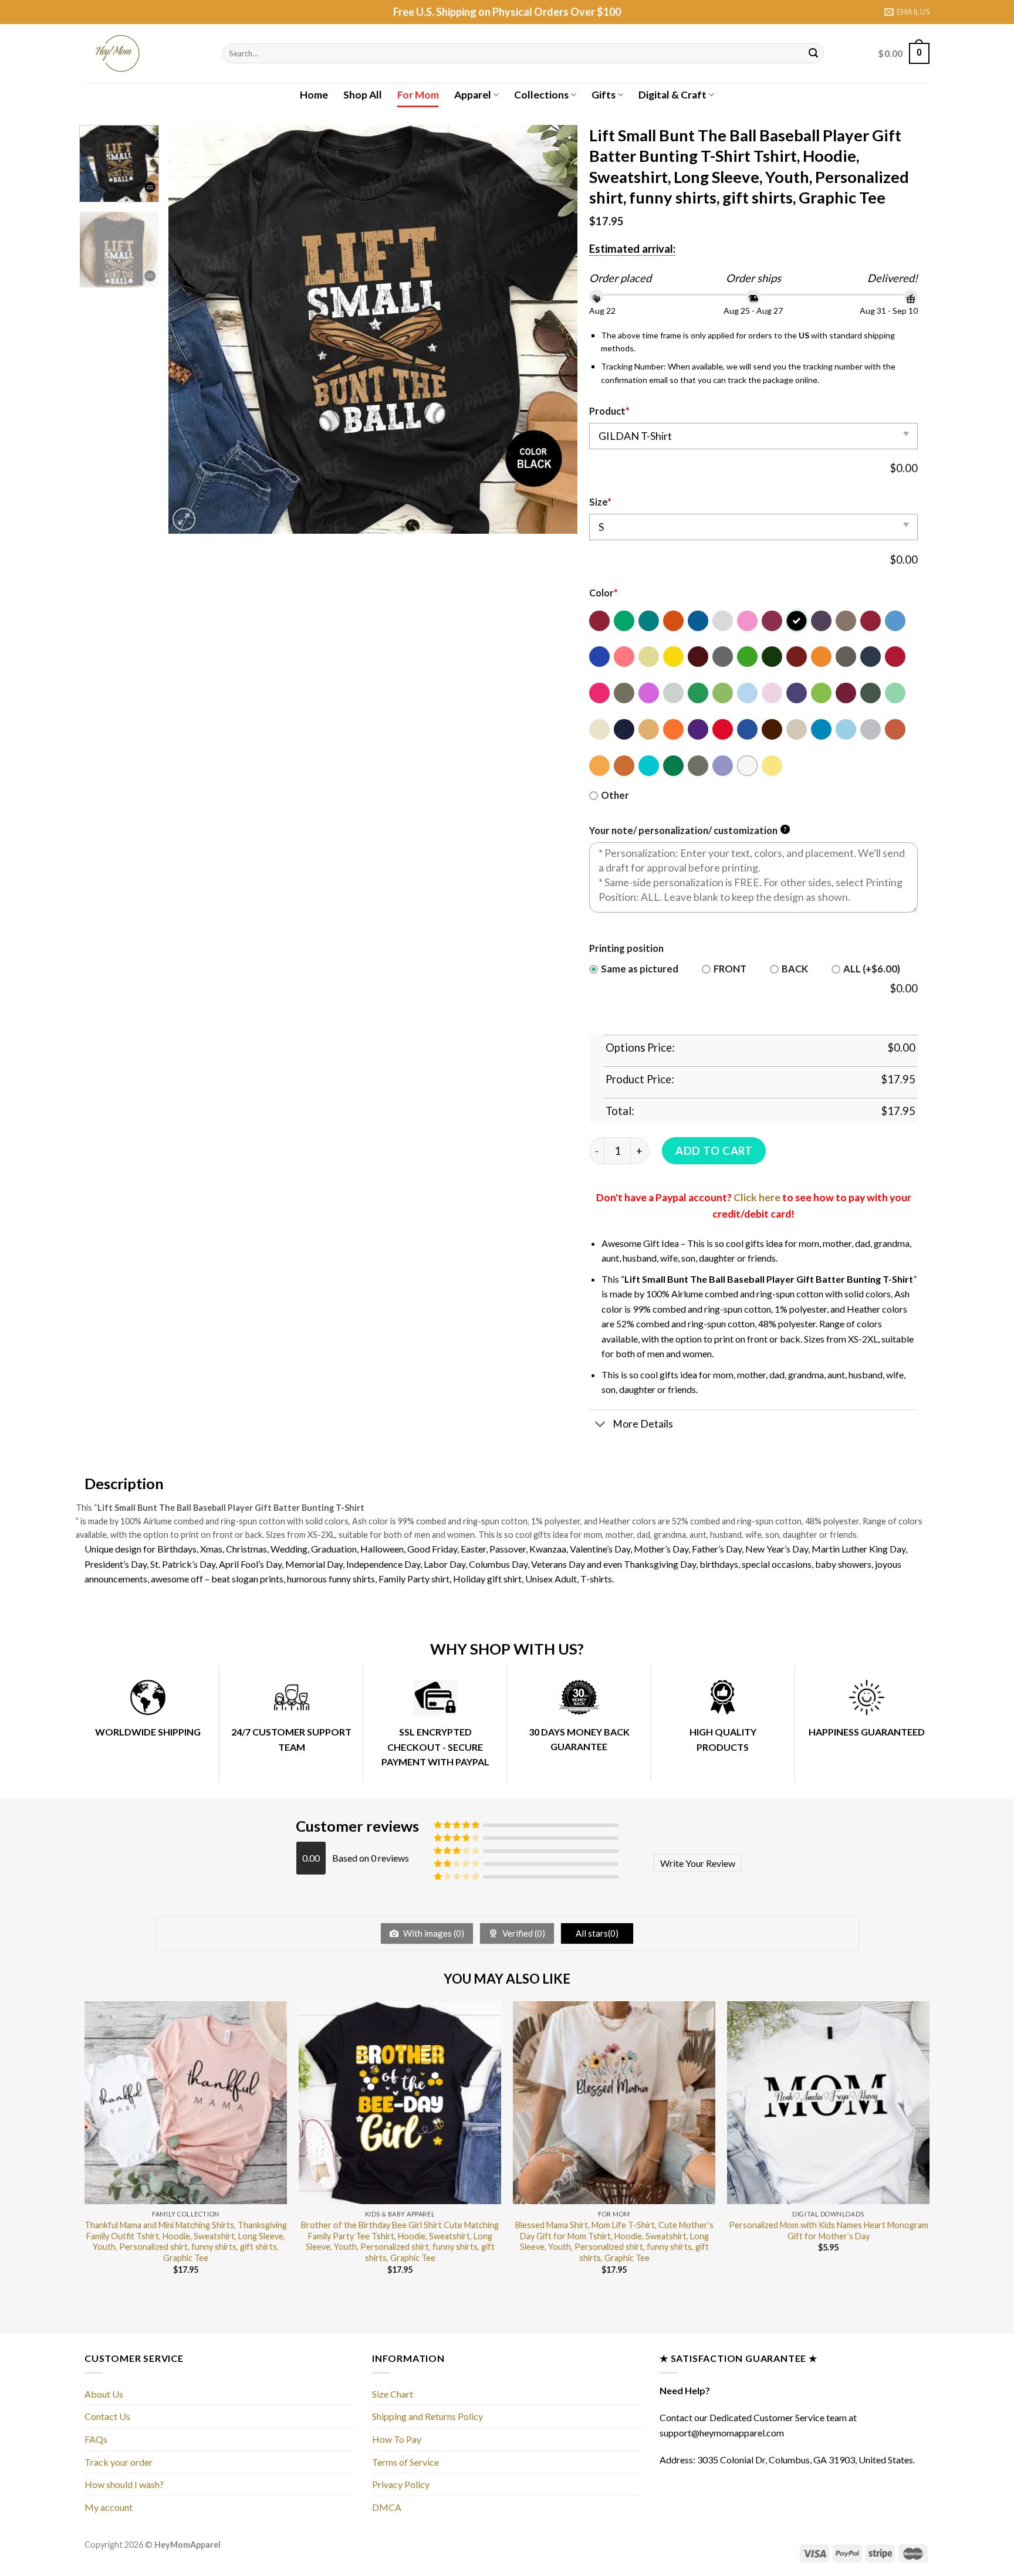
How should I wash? (124, 2484)
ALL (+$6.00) (872, 969)
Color (604, 593)
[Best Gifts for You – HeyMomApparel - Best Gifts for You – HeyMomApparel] (145, 53)
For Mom (418, 95)
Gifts (604, 95)
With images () (433, 1933)
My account (109, 2507)
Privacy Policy (401, 2484)
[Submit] (813, 53)
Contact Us (107, 2416)
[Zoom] (184, 519)
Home (314, 95)
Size (600, 502)
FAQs (96, 2439)
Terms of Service (405, 2462)
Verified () (523, 1933)
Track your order (119, 2462)
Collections (541, 95)
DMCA (387, 2507)
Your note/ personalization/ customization (688, 831)
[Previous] (191, 329)
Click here (757, 1197)
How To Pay (397, 2439)
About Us (104, 2394)
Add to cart (714, 1151)
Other (615, 795)
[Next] (555, 329)
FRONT (730, 969)
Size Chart (393, 2394)
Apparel (473, 95)
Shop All (363, 95)
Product (609, 411)
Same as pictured (640, 969)
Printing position (626, 948)
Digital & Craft (672, 95)
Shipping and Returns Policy (427, 2416)
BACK (795, 969)
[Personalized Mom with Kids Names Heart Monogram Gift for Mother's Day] (828, 2102)
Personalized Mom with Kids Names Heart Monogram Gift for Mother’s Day (829, 2231)
